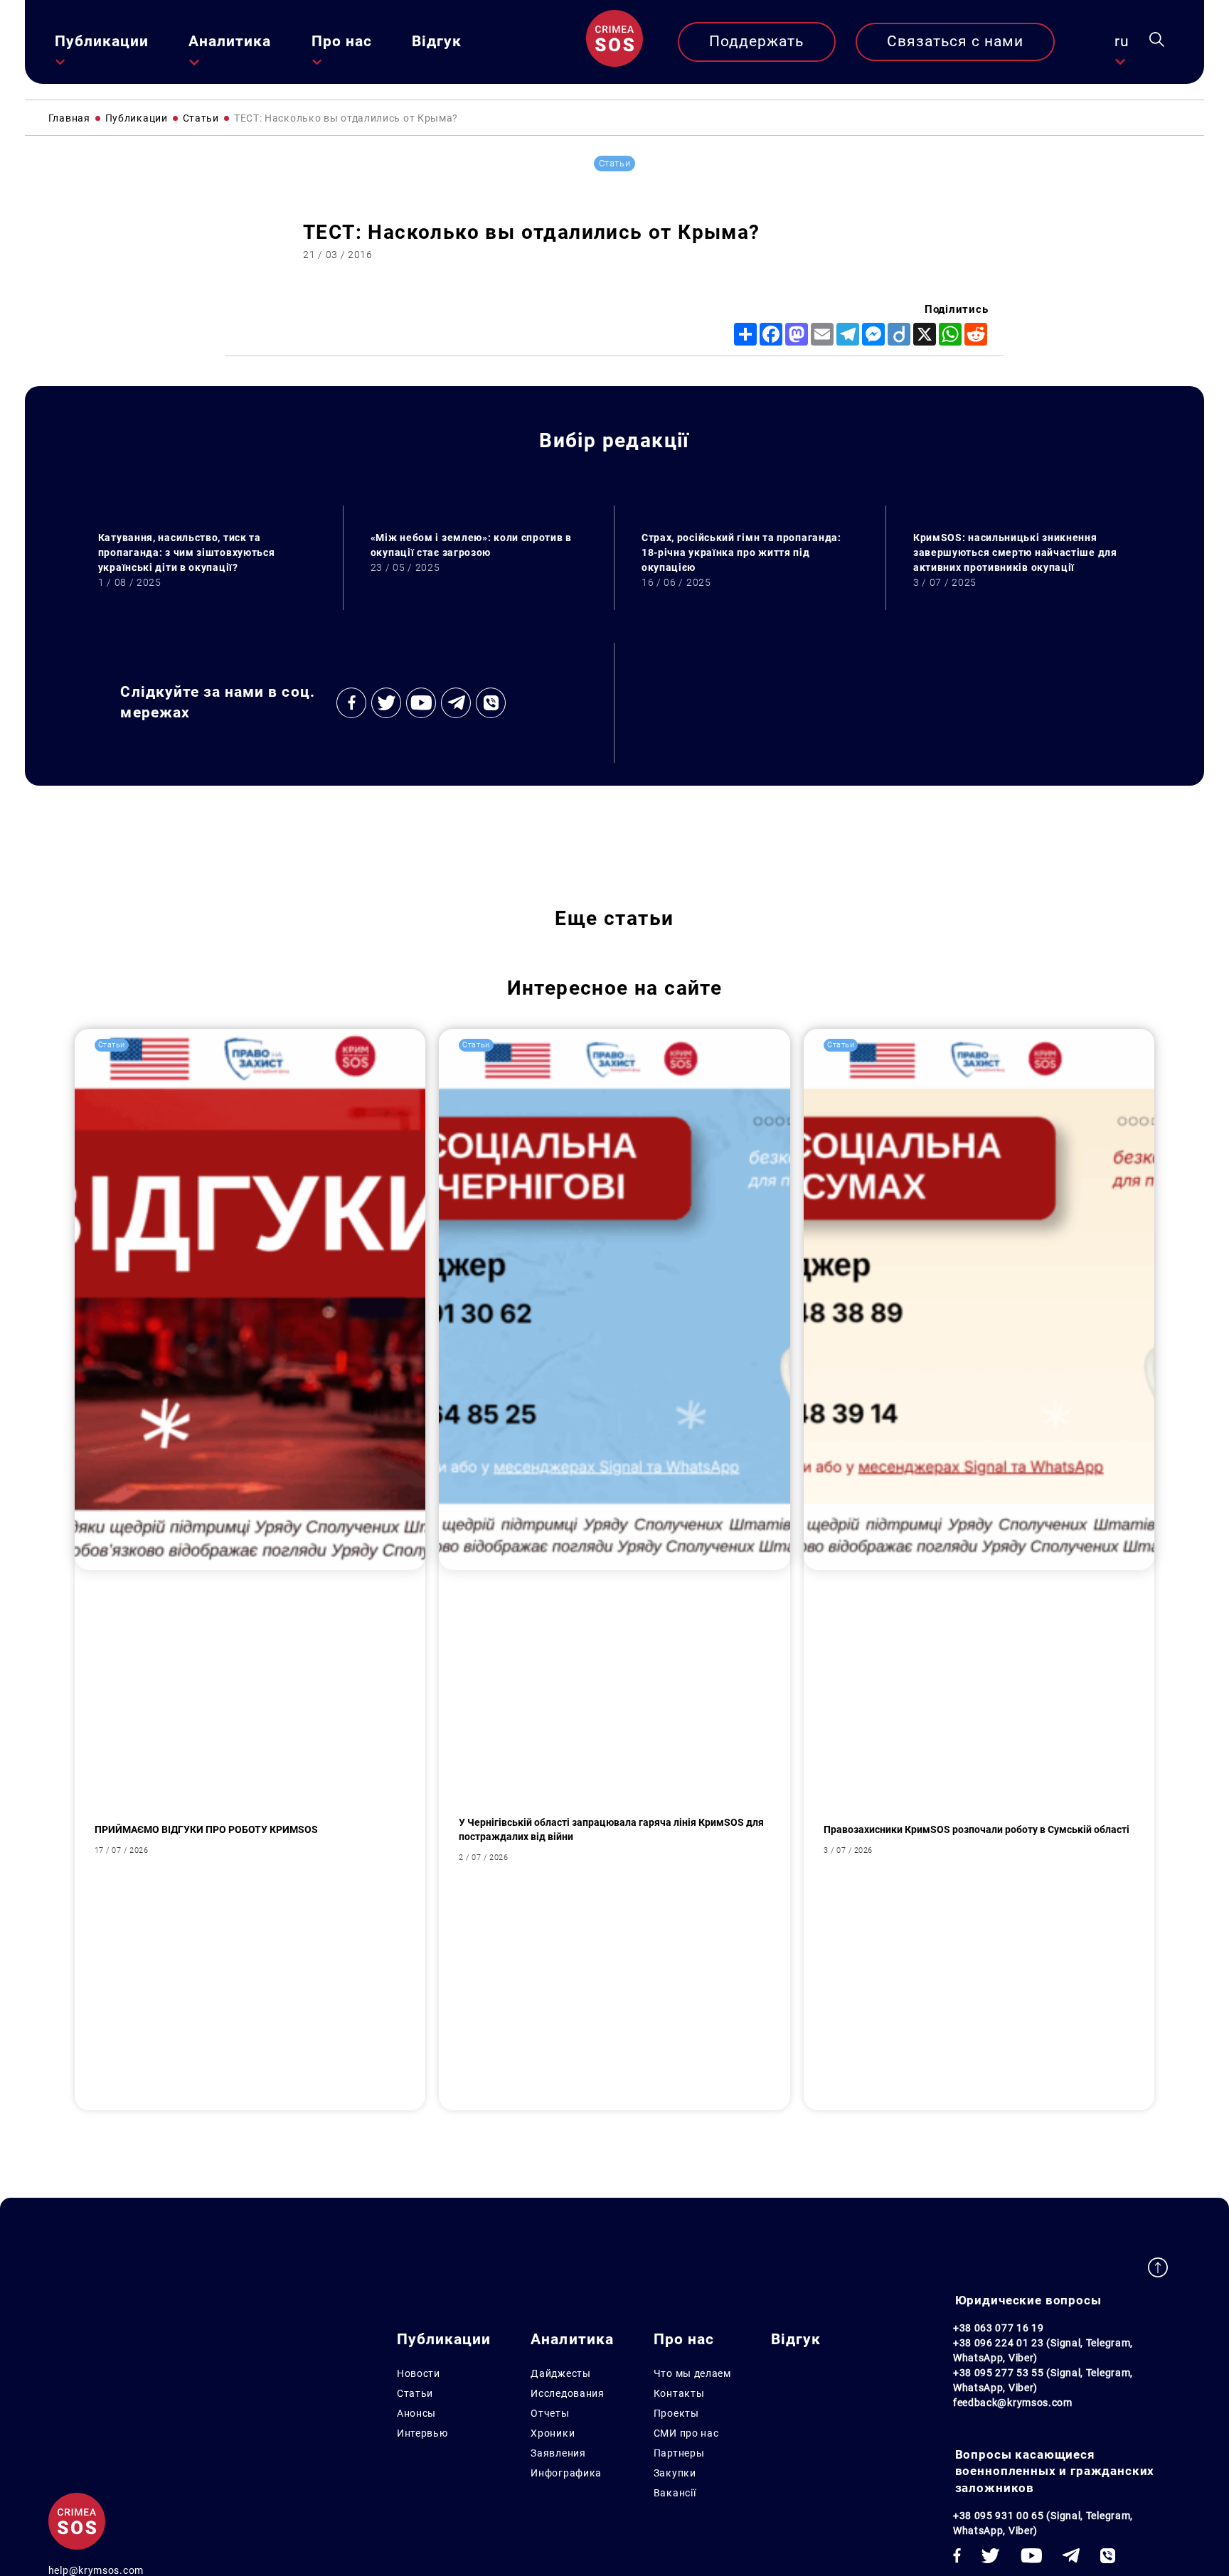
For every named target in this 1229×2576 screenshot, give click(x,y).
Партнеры (679, 2453)
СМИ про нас (686, 2433)
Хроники (553, 2433)
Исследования (567, 2393)
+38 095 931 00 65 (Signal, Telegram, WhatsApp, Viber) (1043, 2523)
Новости (419, 2373)
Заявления (558, 2453)
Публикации (102, 41)
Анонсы (416, 2413)
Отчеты (550, 2413)
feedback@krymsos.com (1013, 2403)
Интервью (422, 2433)
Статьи (415, 2393)
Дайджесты (560, 2373)
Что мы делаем (692, 2373)
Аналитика (230, 41)
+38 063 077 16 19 (999, 2328)
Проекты (676, 2413)
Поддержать (757, 41)
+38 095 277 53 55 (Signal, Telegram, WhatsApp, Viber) (1043, 2380)
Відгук (437, 41)
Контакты (679, 2393)
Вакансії (675, 2493)
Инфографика (566, 2473)
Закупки (675, 2473)
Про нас (342, 41)
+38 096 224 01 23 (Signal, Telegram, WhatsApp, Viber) (1043, 2350)
